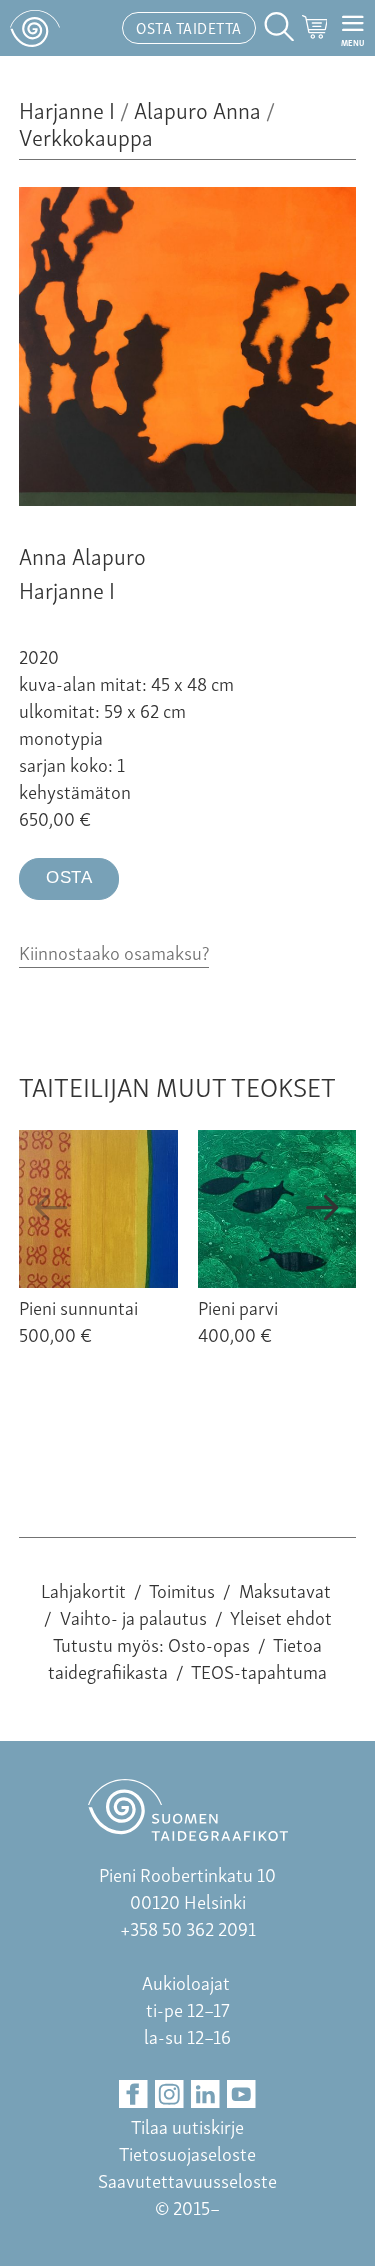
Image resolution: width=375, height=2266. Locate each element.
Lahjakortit (83, 1589)
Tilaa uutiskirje (187, 2125)
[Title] (187, 497)
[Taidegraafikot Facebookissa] (133, 2094)
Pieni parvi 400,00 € (238, 1320)
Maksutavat (285, 1589)
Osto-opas (209, 1643)
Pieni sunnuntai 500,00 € (78, 1320)
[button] (52, 1208)
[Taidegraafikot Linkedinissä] (205, 2094)
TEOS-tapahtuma (259, 1670)
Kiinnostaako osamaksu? (114, 951)
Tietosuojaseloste (187, 2152)
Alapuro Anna (197, 108)
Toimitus (182, 1589)
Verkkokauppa (86, 135)
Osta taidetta (189, 27)
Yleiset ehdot (281, 1616)
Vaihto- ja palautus (133, 1616)
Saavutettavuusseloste (187, 2179)
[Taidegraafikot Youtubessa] (241, 2094)
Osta (69, 877)
